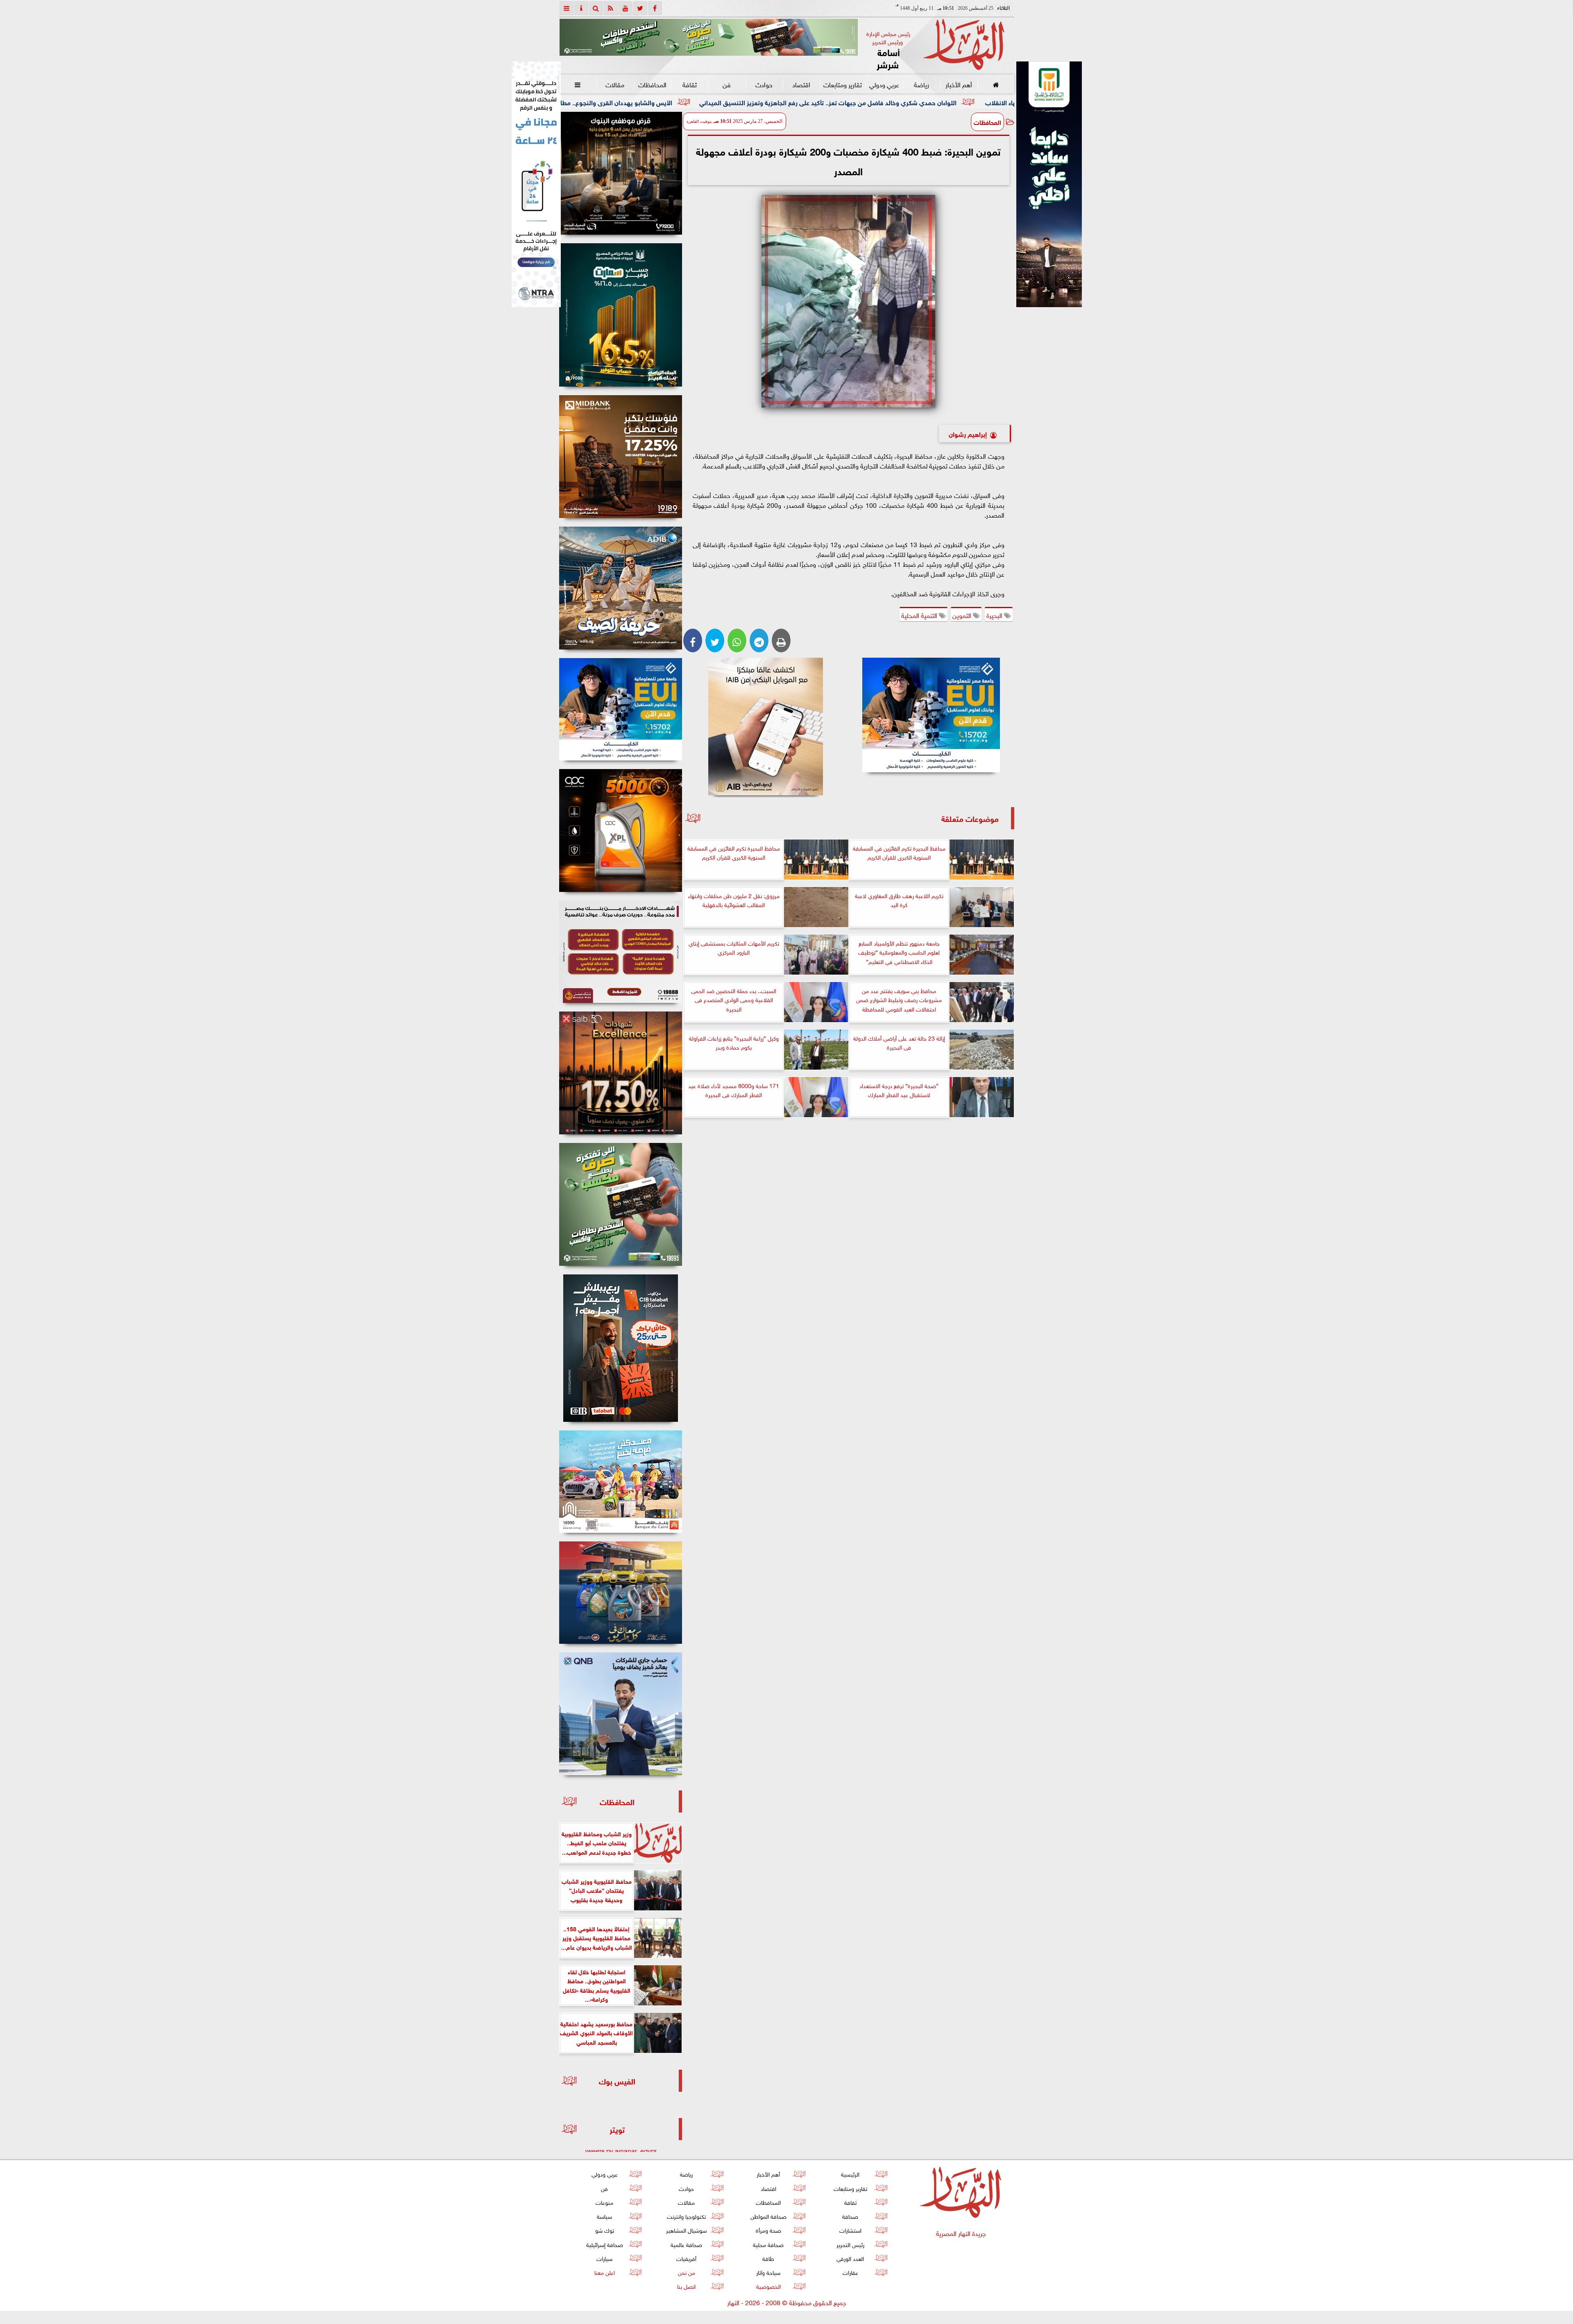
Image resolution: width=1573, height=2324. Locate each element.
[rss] (611, 8)
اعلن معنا (604, 2272)
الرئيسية (850, 2174)
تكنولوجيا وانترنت (686, 2216)
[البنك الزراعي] (931, 715)
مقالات (615, 84)
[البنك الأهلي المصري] (536, 184)
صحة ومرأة (768, 2230)
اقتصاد (801, 84)
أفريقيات (686, 2258)
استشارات (850, 2230)
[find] (596, 8)
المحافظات (652, 84)
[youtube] (626, 8)
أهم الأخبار (958, 84)
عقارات (850, 2272)
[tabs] (567, 8)
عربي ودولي (884, 84)
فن (727, 84)
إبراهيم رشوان (968, 433)
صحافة (850, 2216)
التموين (963, 615)
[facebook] (655, 8)
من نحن (686, 2272)
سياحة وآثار (768, 2272)
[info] (581, 8)
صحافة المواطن (768, 2216)
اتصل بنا (686, 2286)
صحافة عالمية (686, 2244)
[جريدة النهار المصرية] (709, 37)
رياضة (921, 84)
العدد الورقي (850, 2258)
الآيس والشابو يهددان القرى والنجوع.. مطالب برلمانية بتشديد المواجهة (806, 102)
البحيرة (995, 615)
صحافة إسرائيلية (604, 2244)
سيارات (604, 2258)
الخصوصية (768, 2286)
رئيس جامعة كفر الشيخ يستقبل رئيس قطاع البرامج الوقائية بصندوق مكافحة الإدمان (572, 102)
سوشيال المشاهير (686, 2230)
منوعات (604, 2202)
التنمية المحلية (920, 615)
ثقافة (689, 84)
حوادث (764, 84)
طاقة (768, 2258)
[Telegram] (759, 640)
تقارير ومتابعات (843, 84)
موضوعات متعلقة (970, 818)
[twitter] (640, 8)
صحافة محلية (768, 2244)
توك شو (604, 2230)
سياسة (604, 2216)
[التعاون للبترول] (621, 830)
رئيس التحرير (850, 2244)
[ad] (621, 173)
